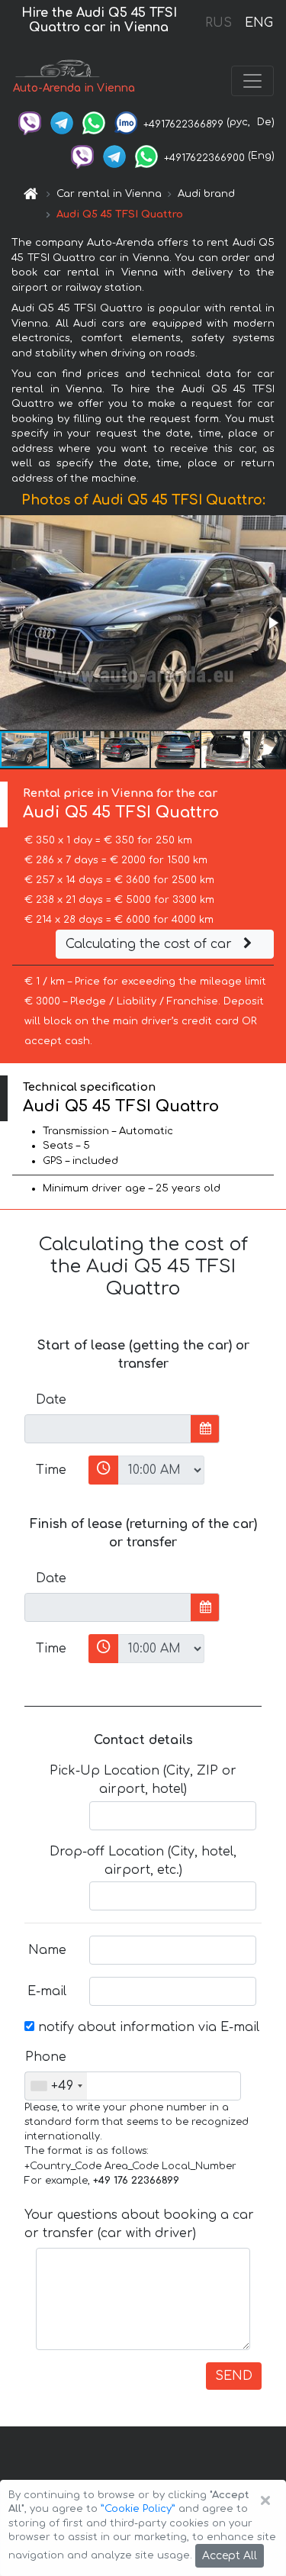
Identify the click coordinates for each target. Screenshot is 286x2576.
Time (51, 1470)
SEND (234, 2376)
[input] (108, 1429)
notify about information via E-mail (147, 2027)
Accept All (230, 2556)
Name (47, 1950)
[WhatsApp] (94, 122)
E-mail (47, 1991)
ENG (259, 23)
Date (51, 1400)
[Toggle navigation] (252, 81)
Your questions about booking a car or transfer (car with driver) (139, 2224)
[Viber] (30, 122)
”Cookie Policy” (138, 2509)
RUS (219, 23)
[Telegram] (62, 122)
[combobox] (56, 2086)
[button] (272, 623)
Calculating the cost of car (151, 944)
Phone (46, 2057)
